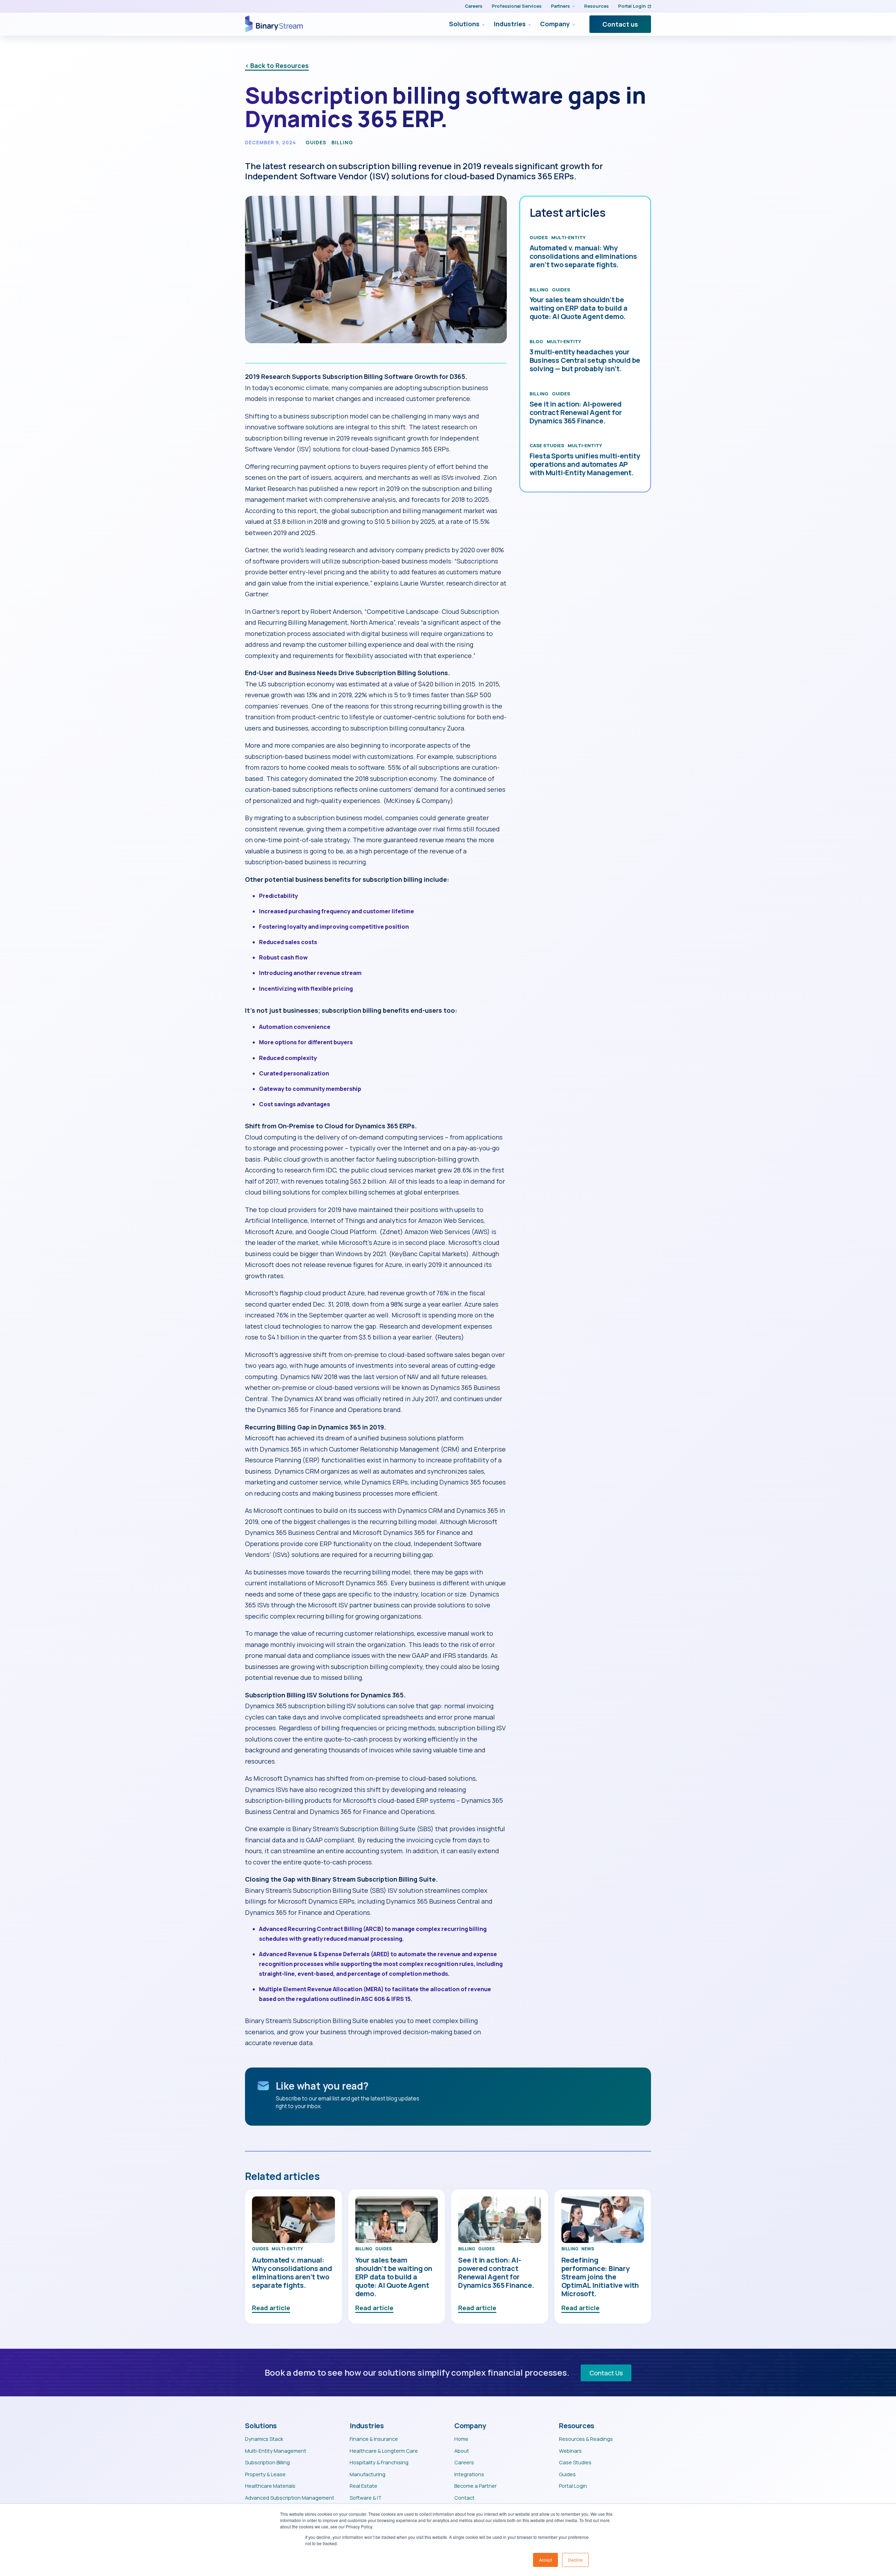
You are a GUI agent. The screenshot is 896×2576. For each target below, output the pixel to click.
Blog (536, 341)
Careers (474, 6)
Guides (316, 143)
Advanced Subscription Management (290, 2498)
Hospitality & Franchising (379, 2462)
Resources (596, 6)
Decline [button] (575, 2560)
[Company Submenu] (572, 24)
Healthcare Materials (270, 2486)
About (462, 2451)
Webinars (570, 2451)
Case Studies (547, 445)
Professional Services (517, 6)
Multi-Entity (568, 237)
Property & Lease (265, 2474)
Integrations (469, 2474)
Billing (342, 143)
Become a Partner (475, 2486)
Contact (464, 2498)
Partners (560, 6)
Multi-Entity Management (276, 2451)
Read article (271, 2308)
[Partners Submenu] (572, 6)
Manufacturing (367, 2474)
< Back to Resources (277, 65)
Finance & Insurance (374, 2439)
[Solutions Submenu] (482, 24)
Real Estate (363, 2486)
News (588, 2249)
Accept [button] (545, 2560)
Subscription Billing (267, 2462)
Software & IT (366, 2498)
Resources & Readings (586, 2439)
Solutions (464, 24)
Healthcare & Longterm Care (384, 2451)
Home (461, 2439)
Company (555, 24)
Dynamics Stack (264, 2439)
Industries (510, 24)
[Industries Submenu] (528, 24)
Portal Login (632, 6)
